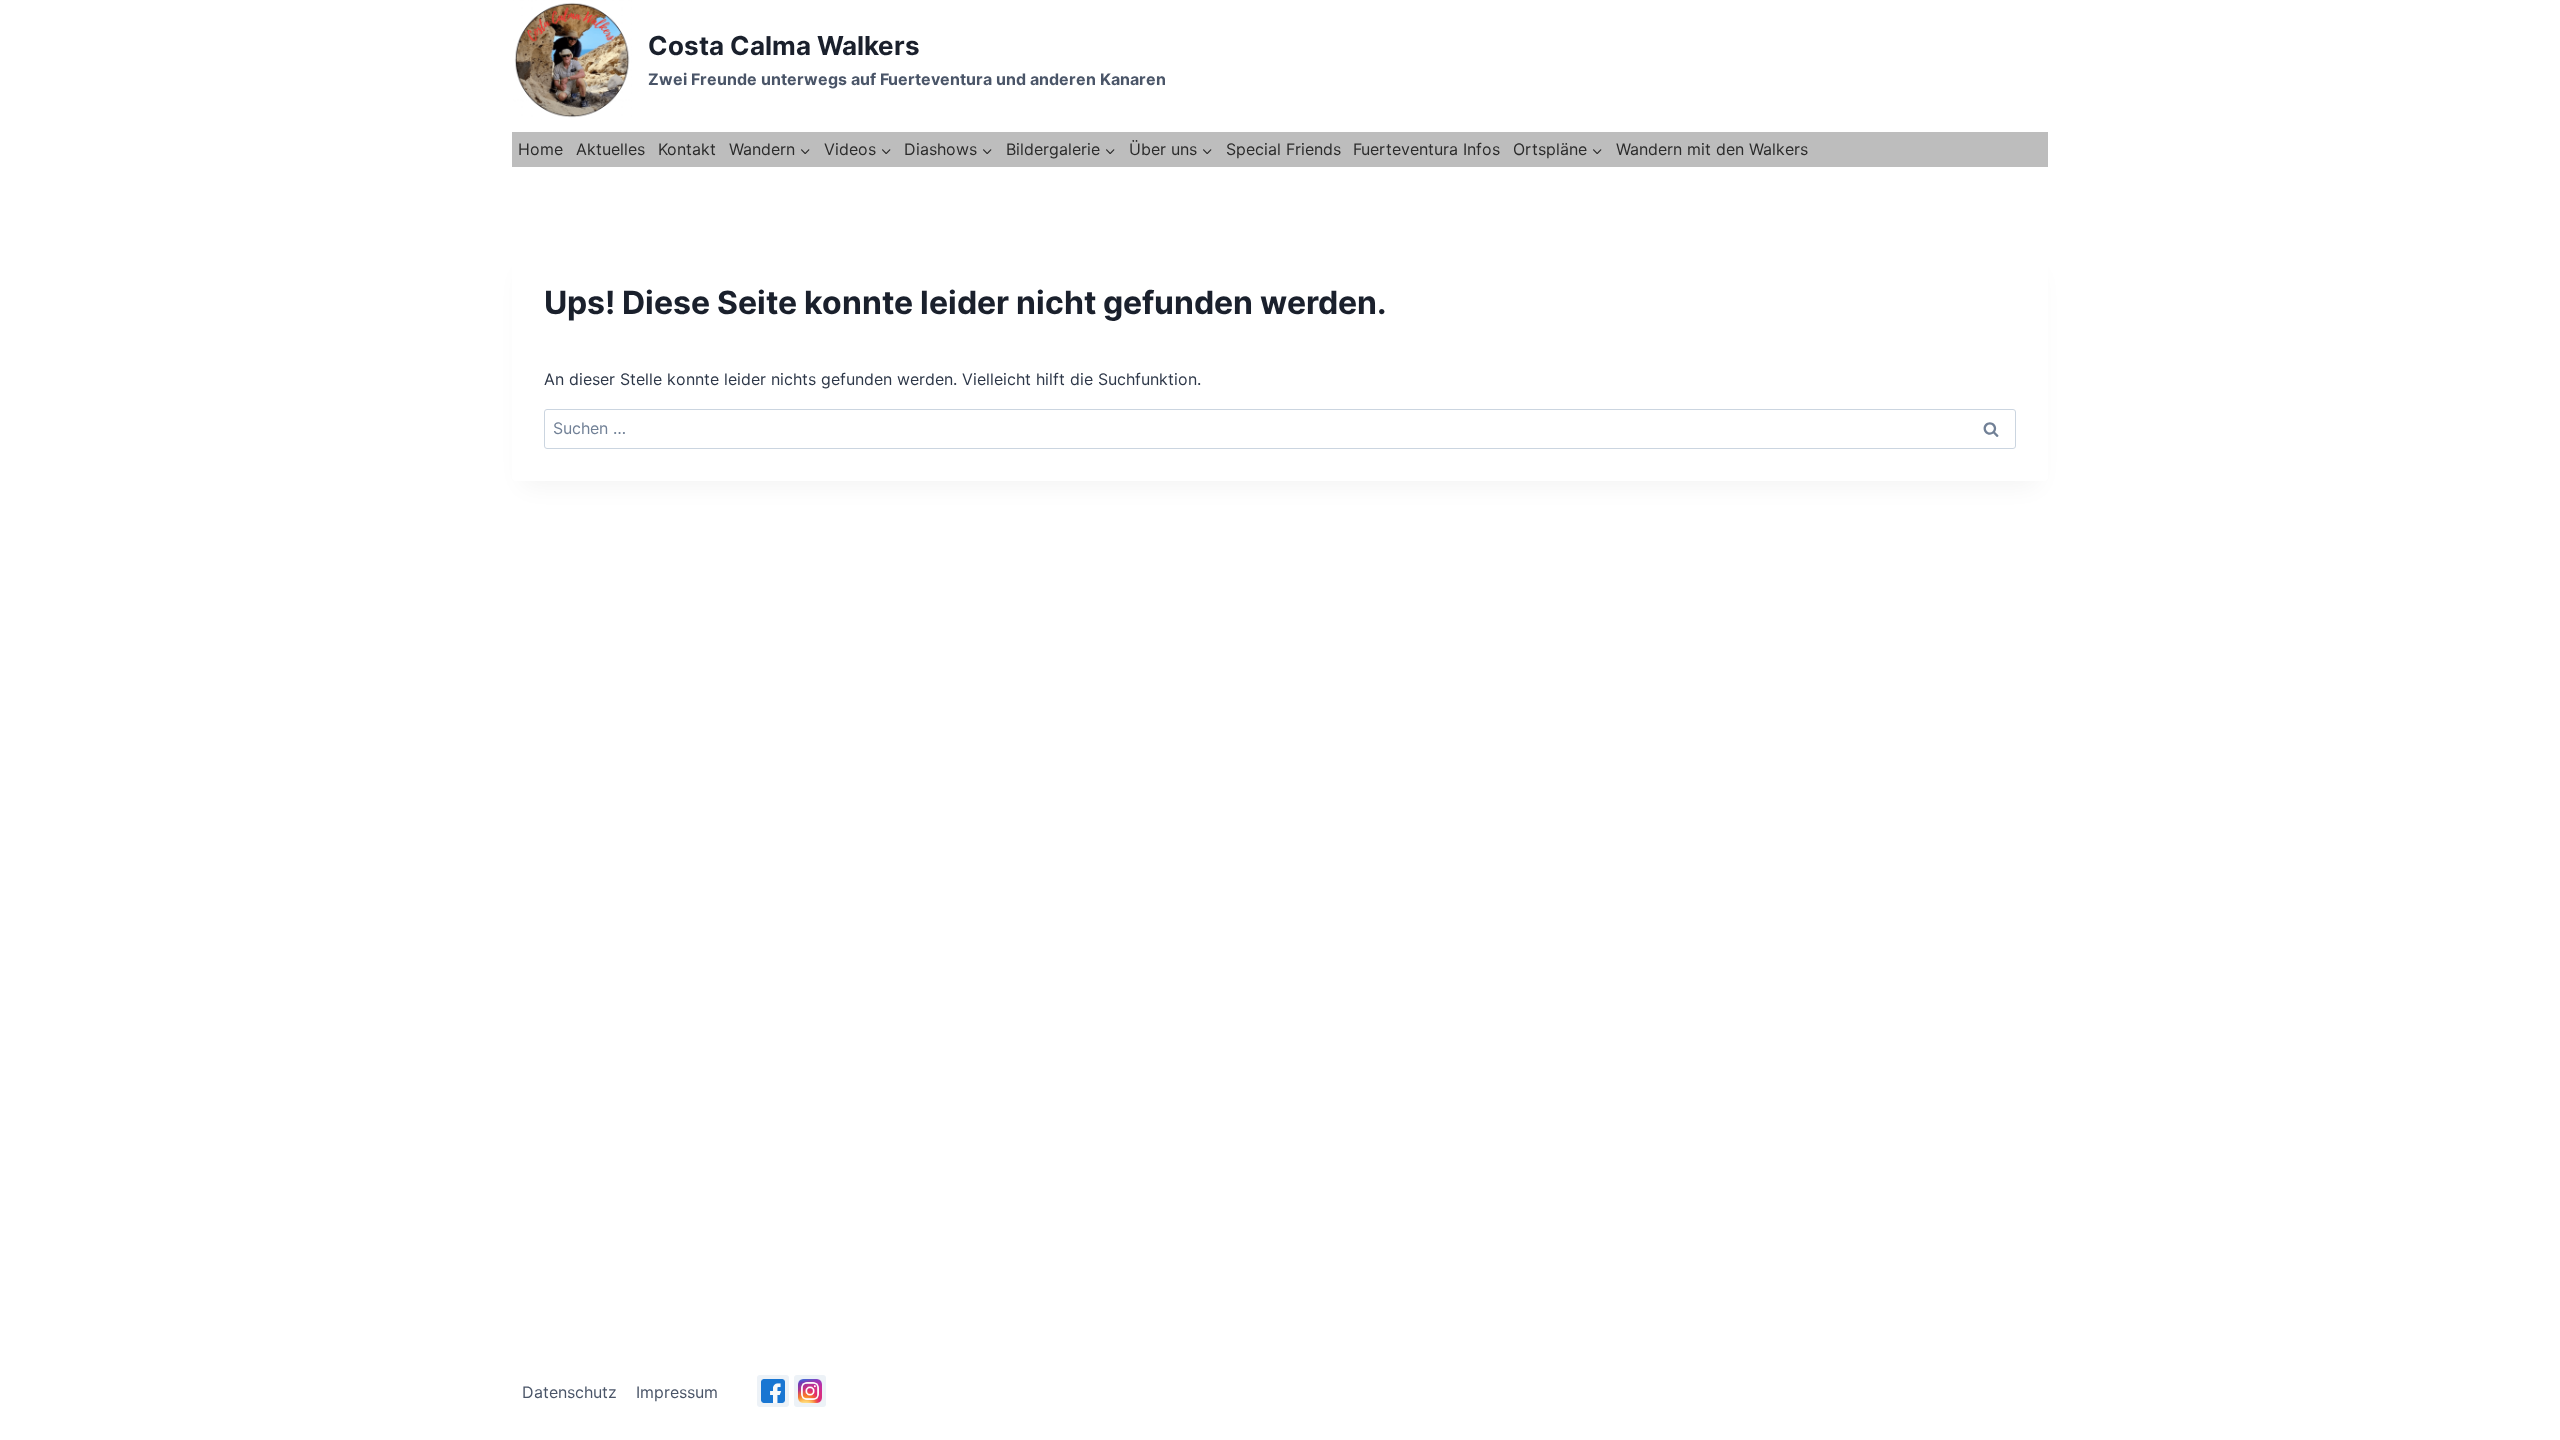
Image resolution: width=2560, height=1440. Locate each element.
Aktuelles (610, 149)
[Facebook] (773, 1391)
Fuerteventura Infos (1426, 149)
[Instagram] (810, 1391)
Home (540, 149)
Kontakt (687, 149)
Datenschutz (569, 1392)
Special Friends (1283, 149)
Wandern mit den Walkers (1712, 149)
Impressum (677, 1392)
